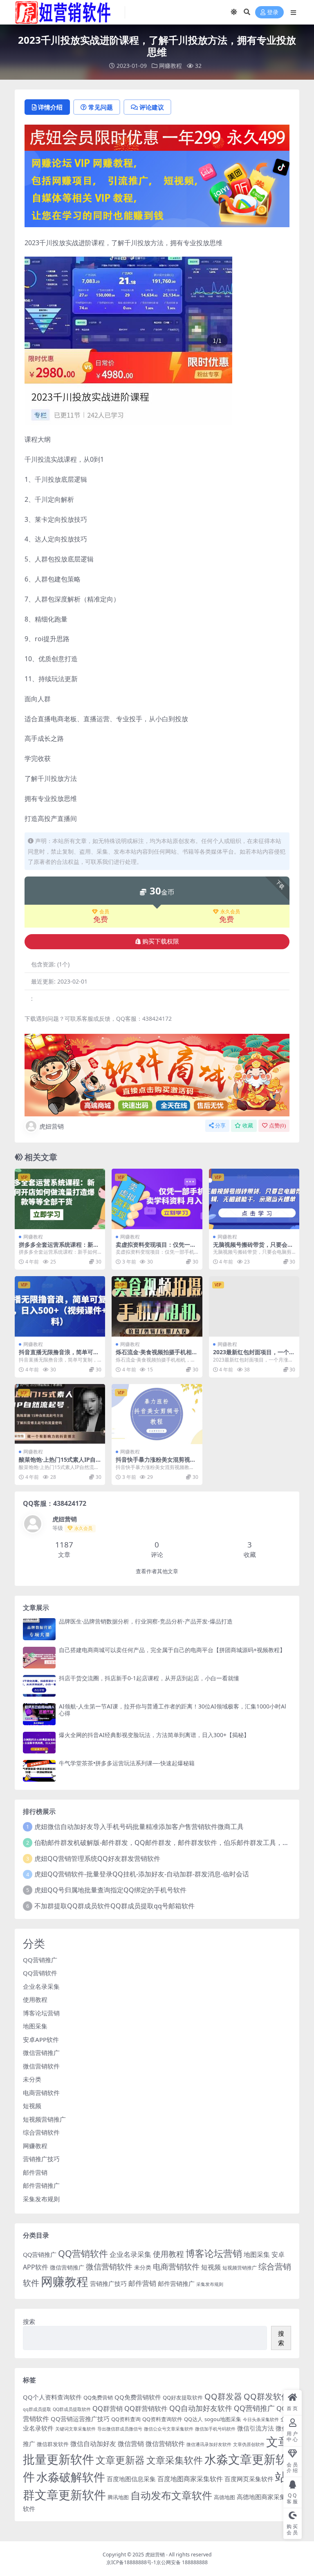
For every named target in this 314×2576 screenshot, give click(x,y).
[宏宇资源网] (157, 188)
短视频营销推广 (44, 2119)
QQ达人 (193, 2419)
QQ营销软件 (40, 1973)
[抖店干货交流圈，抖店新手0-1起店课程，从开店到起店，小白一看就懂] (39, 1686)
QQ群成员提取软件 (72, 2409)
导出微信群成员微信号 (120, 2429)
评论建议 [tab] (152, 107)
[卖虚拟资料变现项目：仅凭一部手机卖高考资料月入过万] (157, 1199)
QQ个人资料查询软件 (52, 2397)
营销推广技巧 (41, 2159)
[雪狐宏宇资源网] (157, 1074)
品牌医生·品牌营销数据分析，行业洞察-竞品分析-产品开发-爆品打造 (146, 1621)
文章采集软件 (175, 2460)
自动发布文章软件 (171, 2495)
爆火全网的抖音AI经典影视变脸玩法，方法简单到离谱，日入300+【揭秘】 (154, 1735)
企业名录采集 (41, 1986)
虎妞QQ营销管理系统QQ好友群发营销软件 (97, 1858)
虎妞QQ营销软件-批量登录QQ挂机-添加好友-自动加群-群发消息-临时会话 (142, 1874)
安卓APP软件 (41, 2039)
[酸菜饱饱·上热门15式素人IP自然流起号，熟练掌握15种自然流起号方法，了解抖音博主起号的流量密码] (60, 1414)
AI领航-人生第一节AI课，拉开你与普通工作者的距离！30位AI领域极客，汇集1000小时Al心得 (173, 1710)
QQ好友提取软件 (183, 2397)
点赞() (277, 1126)
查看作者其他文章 (157, 1571)
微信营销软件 (41, 2066)
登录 (273, 12)
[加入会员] (157, 137)
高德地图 (224, 2497)
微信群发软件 (53, 2444)
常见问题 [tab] (101, 107)
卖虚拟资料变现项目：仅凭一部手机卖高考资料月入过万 (156, 1248)
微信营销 (131, 2443)
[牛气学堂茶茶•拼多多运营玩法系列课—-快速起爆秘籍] (39, 1771)
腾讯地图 (118, 2497)
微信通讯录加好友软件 (209, 2444)
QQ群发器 (223, 2396)
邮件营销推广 (41, 2185)
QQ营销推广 (40, 1960)
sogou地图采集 (223, 2419)
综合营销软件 (41, 2132)
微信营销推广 (41, 2053)
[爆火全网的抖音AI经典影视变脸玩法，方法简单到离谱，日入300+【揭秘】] (39, 1743)
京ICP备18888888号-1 (131, 2562)
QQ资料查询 (126, 2419)
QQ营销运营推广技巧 (80, 2419)
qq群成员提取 (37, 2409)
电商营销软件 (41, 2093)
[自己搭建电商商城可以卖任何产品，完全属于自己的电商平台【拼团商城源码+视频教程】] (39, 1658)
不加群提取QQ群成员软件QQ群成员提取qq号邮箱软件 (114, 1906)
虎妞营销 (52, 1126)
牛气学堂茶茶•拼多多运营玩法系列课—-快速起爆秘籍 (127, 1763)
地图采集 (35, 2026)
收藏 (248, 1126)
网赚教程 (170, 66)
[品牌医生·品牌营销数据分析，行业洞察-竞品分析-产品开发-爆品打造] (39, 1629)
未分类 (32, 2079)
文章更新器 (120, 2460)
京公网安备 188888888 (182, 2562)
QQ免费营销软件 (138, 2397)
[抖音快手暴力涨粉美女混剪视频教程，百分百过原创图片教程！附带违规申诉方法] (157, 1414)
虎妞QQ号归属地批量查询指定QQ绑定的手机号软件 (110, 1890)
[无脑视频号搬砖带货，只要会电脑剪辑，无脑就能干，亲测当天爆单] (254, 1199)
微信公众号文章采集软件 (169, 2429)
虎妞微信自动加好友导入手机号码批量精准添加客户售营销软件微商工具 (139, 1827)
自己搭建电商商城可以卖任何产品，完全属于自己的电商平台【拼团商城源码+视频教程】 (172, 1650)
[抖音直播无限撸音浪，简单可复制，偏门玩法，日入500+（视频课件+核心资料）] (60, 1306)
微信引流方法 (256, 2428)
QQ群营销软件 (146, 2408)
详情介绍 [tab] (50, 107)
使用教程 (35, 1999)
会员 (104, 912)
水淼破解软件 (71, 2477)
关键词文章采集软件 (75, 2429)
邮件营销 (35, 2172)
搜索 (29, 2321)
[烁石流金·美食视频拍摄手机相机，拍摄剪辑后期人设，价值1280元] (157, 1306)
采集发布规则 (41, 2199)
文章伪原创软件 (249, 2444)
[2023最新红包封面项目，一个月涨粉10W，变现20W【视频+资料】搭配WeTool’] (254, 1306)
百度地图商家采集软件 (190, 2479)
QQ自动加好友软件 (201, 2408)
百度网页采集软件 (249, 2479)
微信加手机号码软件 (215, 2429)
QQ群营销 (108, 2408)
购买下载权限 (161, 941)
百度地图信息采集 (131, 2479)
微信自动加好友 (93, 2443)
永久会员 (230, 912)
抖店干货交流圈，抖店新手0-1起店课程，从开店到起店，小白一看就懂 (149, 1678)
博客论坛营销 (41, 2013)
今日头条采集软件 (261, 2419)
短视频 (32, 2106)
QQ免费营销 (98, 2397)
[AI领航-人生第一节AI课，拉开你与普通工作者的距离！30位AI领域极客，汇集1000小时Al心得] (39, 1714)
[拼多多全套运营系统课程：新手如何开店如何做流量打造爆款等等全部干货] (60, 1199)
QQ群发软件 (267, 2396)
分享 (220, 1126)
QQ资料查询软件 (162, 2419)
